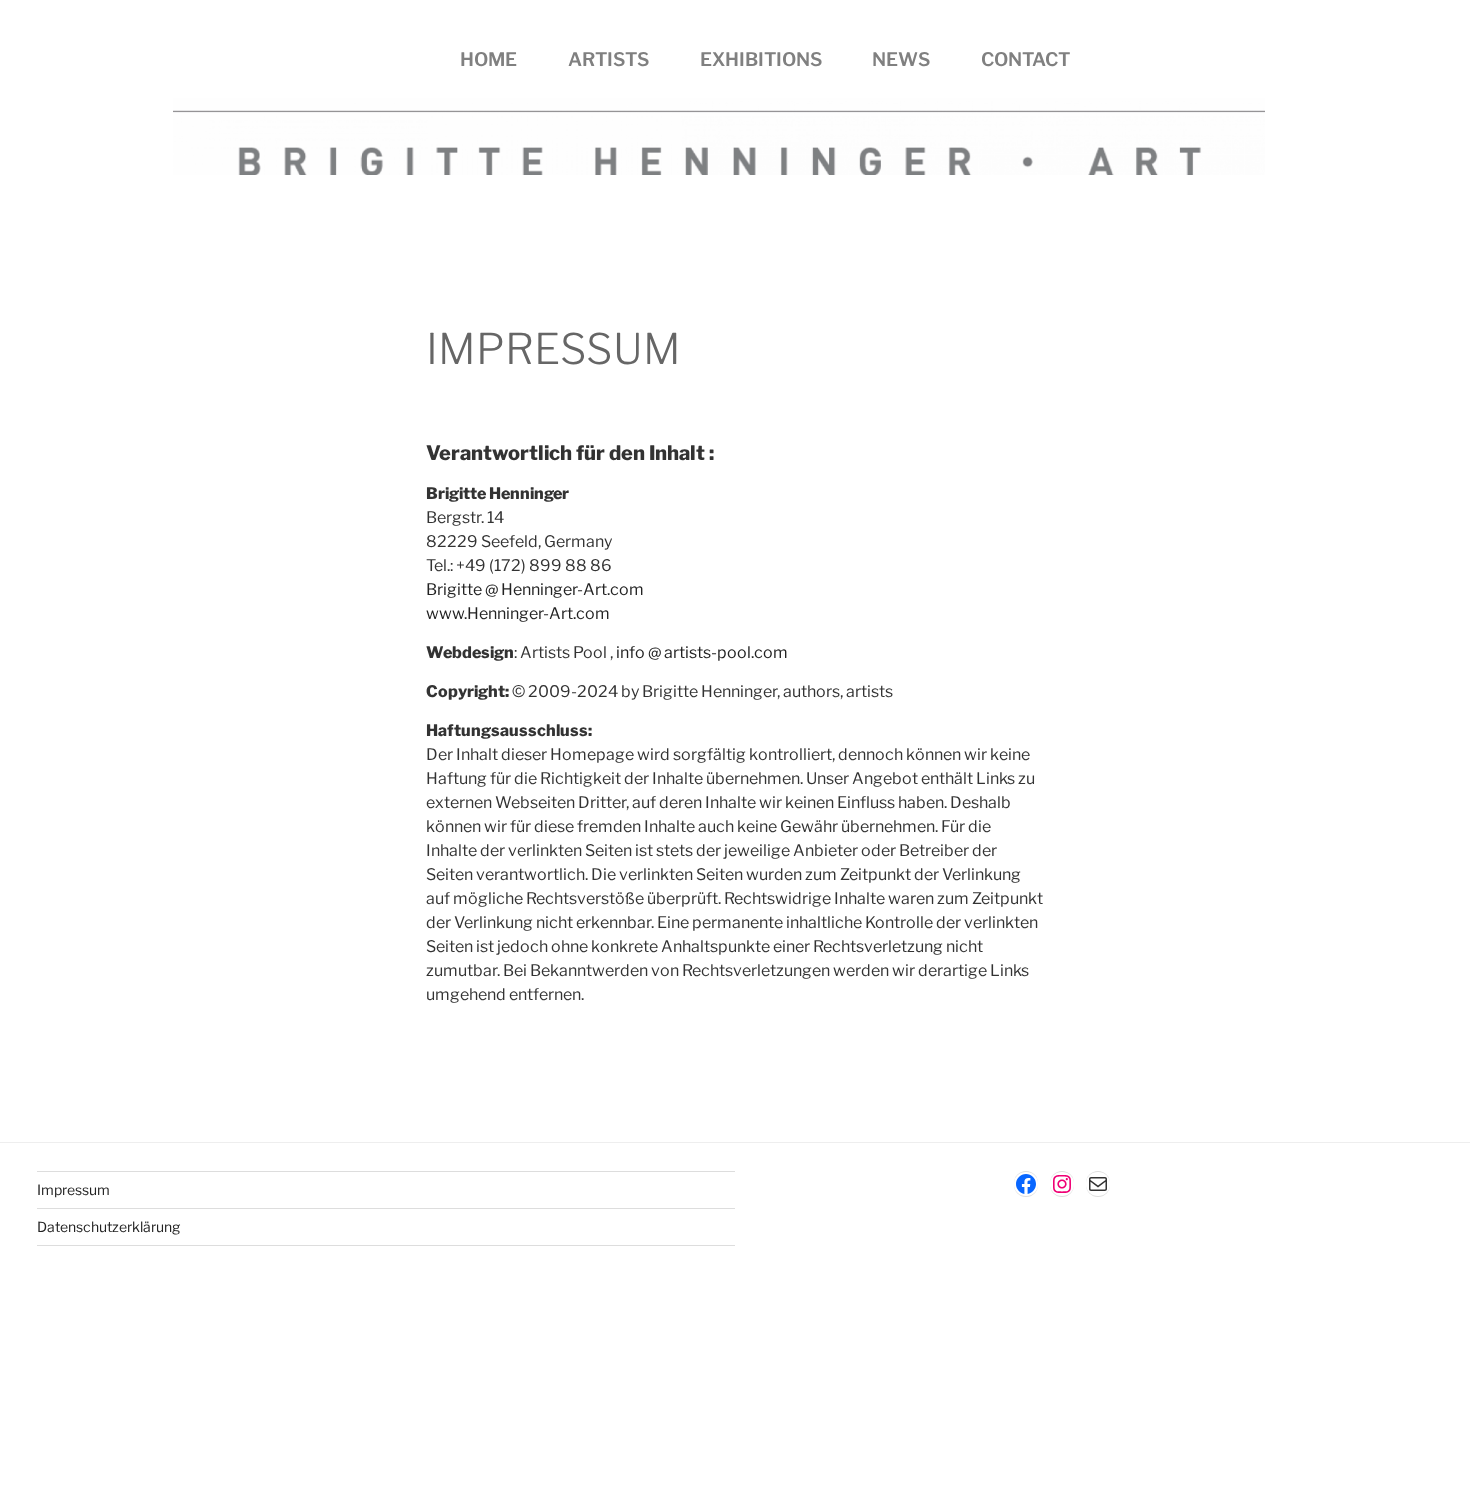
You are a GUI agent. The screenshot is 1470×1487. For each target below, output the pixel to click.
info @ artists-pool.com (702, 652)
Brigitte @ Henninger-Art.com (535, 589)
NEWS (901, 59)
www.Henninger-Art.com (518, 613)
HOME (488, 59)
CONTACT (1025, 59)
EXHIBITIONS (761, 59)
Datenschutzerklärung (108, 1226)
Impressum (73, 1189)
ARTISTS (608, 59)
